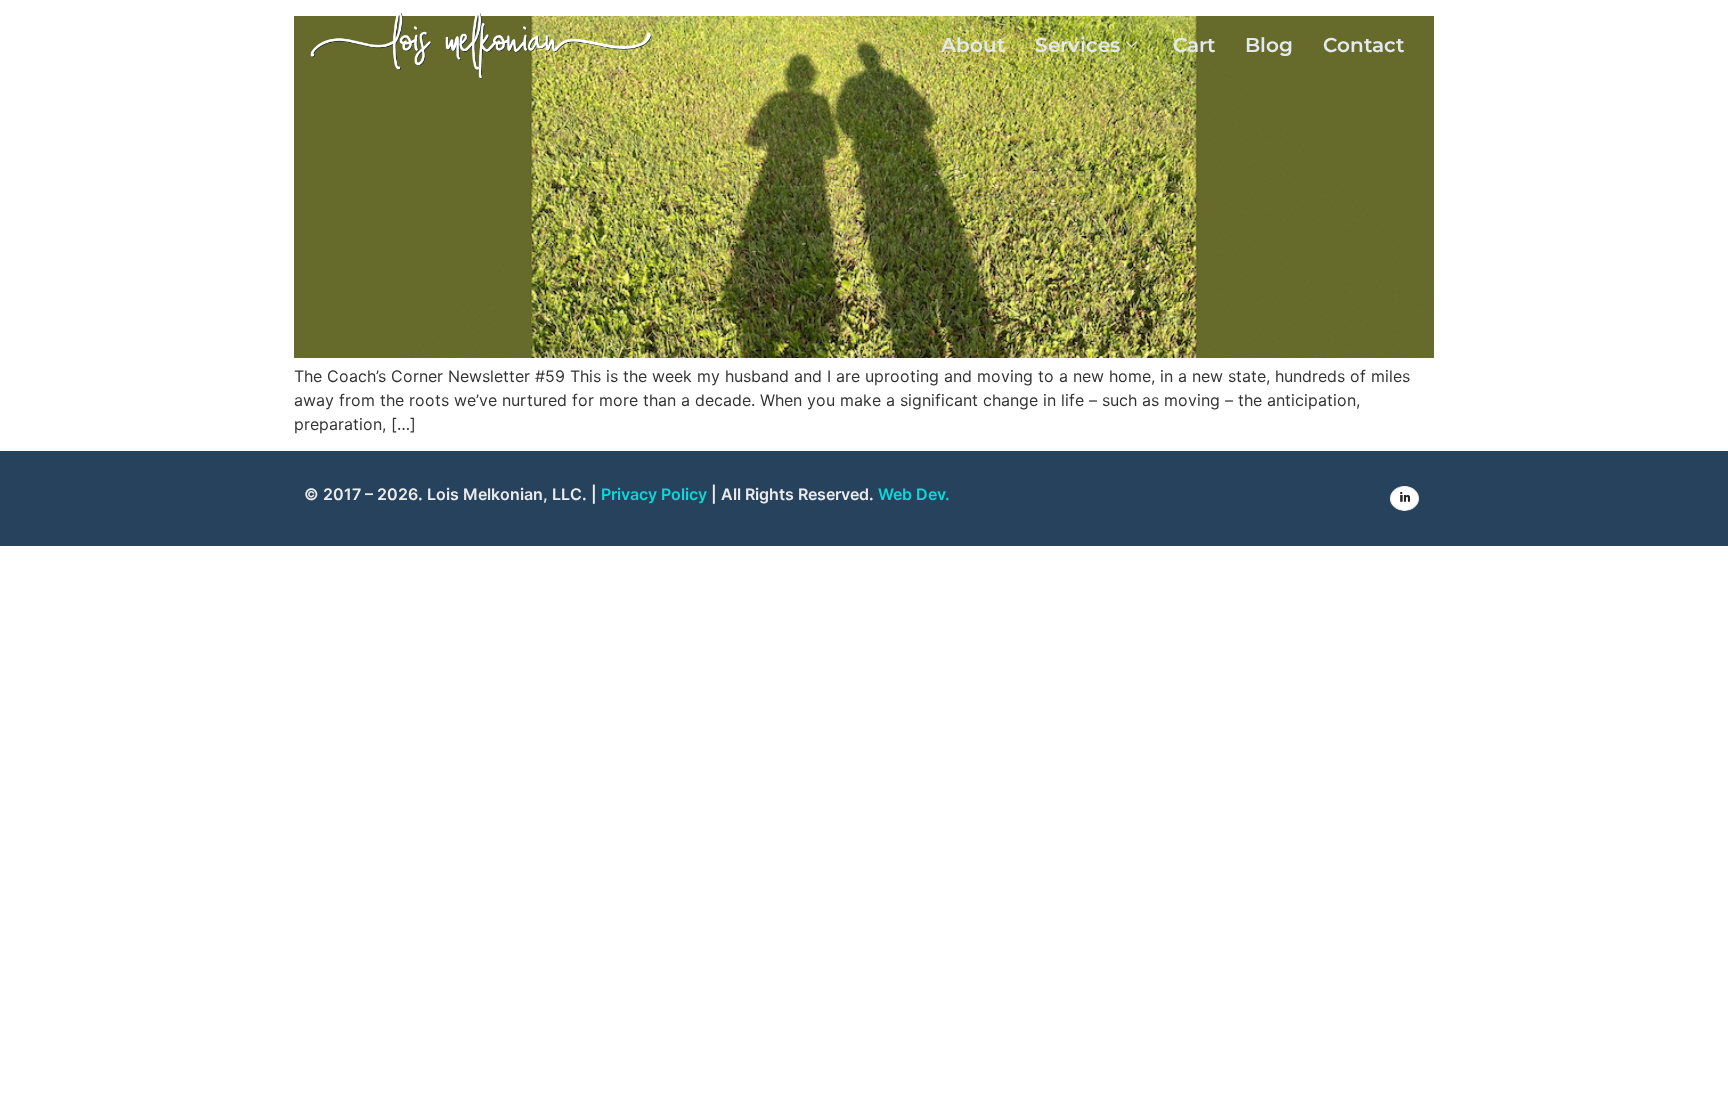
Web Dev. (914, 494)
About (973, 45)
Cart (1194, 45)
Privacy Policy (654, 494)
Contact (1363, 45)
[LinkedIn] (1404, 498)
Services (1077, 45)
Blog (1269, 45)
